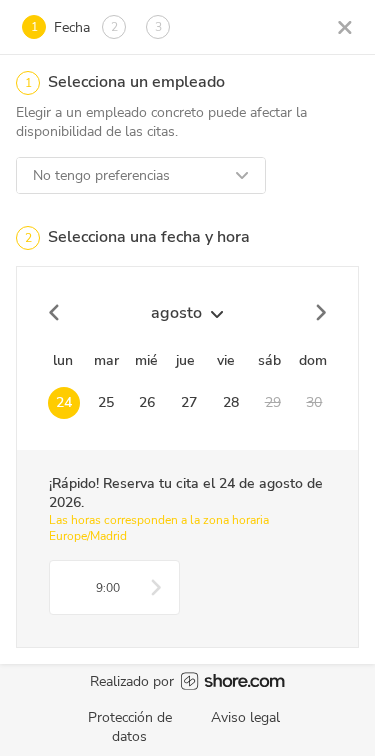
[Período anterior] (55, 313)
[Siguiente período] (320, 313)
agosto (176, 313)
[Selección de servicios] (345, 26)
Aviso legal (245, 717)
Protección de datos (130, 727)
